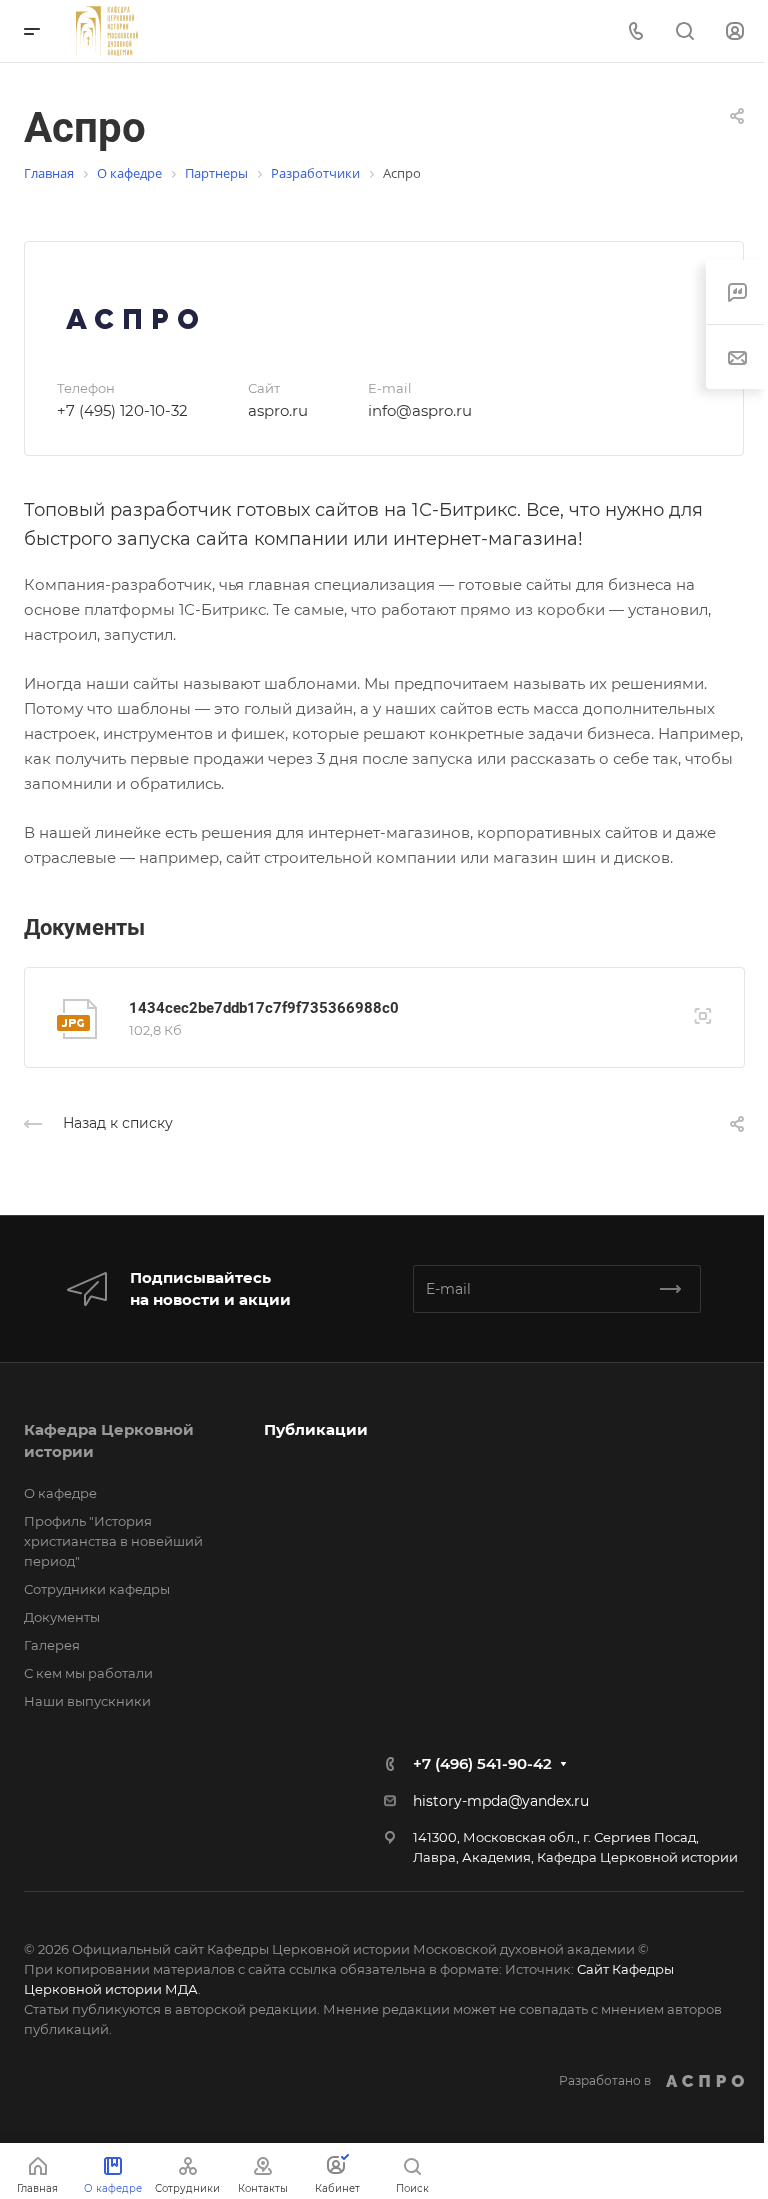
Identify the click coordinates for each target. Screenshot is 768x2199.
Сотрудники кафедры (97, 1589)
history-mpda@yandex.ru (501, 1801)
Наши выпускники (87, 1701)
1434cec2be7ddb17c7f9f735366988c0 (264, 1008)
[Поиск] (684, 31)
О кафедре (60, 1493)
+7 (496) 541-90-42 (482, 1763)
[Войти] (735, 31)
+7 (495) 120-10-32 (122, 410)
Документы (62, 1617)
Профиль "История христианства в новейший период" (113, 1541)
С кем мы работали (88, 1673)
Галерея (52, 1645)
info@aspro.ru (420, 410)
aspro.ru (278, 410)
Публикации (316, 1429)
